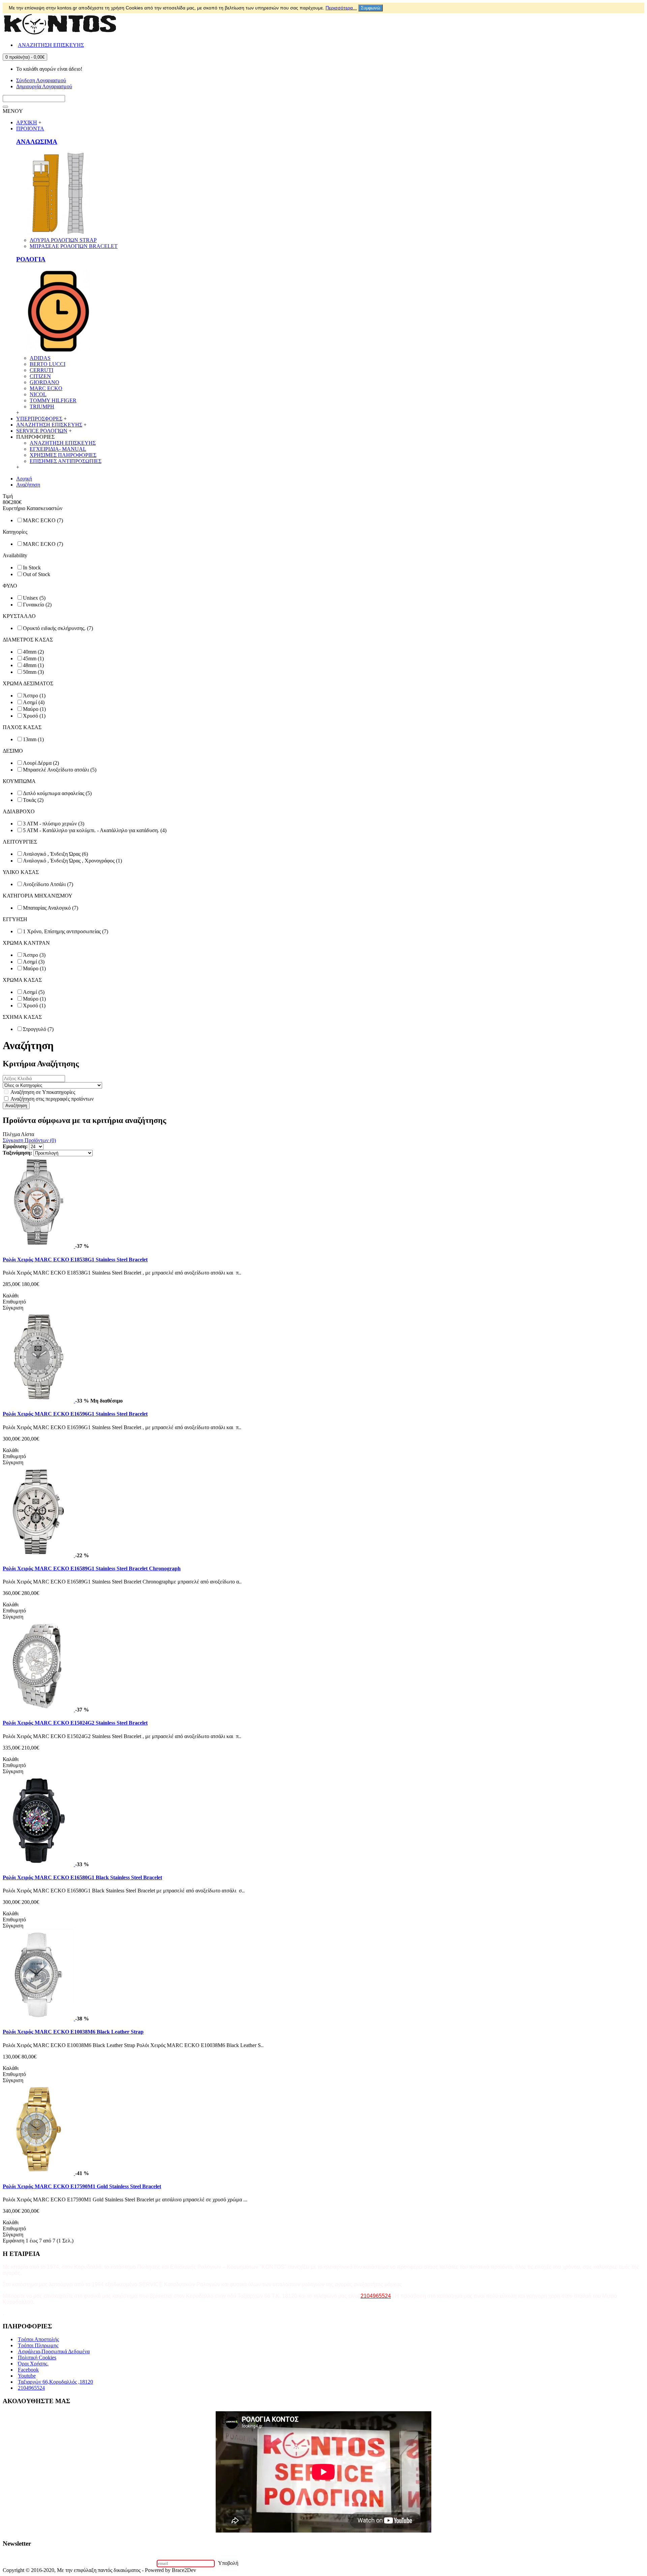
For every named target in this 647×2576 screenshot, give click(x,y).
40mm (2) (33, 652)
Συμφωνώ (371, 8)
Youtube (27, 2376)
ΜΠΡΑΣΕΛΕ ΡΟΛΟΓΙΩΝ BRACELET (74, 246)
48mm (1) (33, 665)
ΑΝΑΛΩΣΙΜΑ (37, 142)
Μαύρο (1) (34, 709)
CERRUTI (41, 370)
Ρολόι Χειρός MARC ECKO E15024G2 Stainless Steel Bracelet (75, 1723)
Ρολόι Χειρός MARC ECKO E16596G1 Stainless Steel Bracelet (75, 1414)
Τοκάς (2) (33, 800)
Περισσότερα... (341, 8)
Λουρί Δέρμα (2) (41, 763)
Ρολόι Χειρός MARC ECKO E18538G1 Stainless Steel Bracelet (75, 1260)
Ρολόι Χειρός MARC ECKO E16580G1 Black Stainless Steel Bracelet (82, 1877)
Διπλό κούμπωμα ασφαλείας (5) (57, 793)
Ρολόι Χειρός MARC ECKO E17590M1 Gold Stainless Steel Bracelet (82, 2186)
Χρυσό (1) (34, 716)
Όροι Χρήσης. (33, 2364)
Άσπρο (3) (34, 955)
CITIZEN (40, 376)
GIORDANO (44, 382)
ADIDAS (40, 358)
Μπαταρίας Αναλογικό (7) (51, 908)
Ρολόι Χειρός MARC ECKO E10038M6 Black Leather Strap (73, 2032)
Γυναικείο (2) (37, 605)
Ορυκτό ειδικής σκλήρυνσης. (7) (58, 628)
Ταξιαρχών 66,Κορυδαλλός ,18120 (55, 2382)
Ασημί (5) (34, 992)
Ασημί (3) (34, 962)
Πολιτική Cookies (37, 2358)
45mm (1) (33, 658)
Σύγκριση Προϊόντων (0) (29, 1140)
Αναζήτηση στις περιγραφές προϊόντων (52, 1099)
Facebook (28, 2370)
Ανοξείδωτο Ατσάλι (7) (48, 884)
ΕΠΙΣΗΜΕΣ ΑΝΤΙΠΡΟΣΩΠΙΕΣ (66, 461)
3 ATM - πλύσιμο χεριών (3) (54, 824)
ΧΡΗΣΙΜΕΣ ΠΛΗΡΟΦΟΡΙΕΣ (63, 455)
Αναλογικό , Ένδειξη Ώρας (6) (55, 854)
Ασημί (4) (34, 702)
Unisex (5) (34, 598)
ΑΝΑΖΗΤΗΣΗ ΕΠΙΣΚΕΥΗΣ (63, 443)
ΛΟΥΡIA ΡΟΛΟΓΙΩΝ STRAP (63, 240)
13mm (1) (33, 739)
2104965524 (31, 2388)
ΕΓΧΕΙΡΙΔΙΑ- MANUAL (58, 449)
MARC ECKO (46, 388)
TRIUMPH (42, 406)
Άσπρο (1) (34, 696)
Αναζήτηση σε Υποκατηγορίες (42, 1092)
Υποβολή (228, 2563)
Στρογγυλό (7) (38, 1029)
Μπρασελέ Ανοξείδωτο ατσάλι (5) (60, 770)
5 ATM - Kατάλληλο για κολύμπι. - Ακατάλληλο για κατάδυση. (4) (95, 830)
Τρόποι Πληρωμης (38, 2345)
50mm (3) (33, 672)
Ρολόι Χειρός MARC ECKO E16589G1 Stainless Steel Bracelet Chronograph (92, 1568)
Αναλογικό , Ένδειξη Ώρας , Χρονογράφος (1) (72, 861)
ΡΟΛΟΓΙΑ (31, 259)
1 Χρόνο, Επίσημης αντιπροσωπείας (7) (66, 931)
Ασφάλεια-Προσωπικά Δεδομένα (54, 2351)
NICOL (38, 394)
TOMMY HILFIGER (53, 400)
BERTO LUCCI (48, 364)
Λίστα (27, 1134)
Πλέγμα (11, 1134)
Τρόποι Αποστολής (38, 2339)
